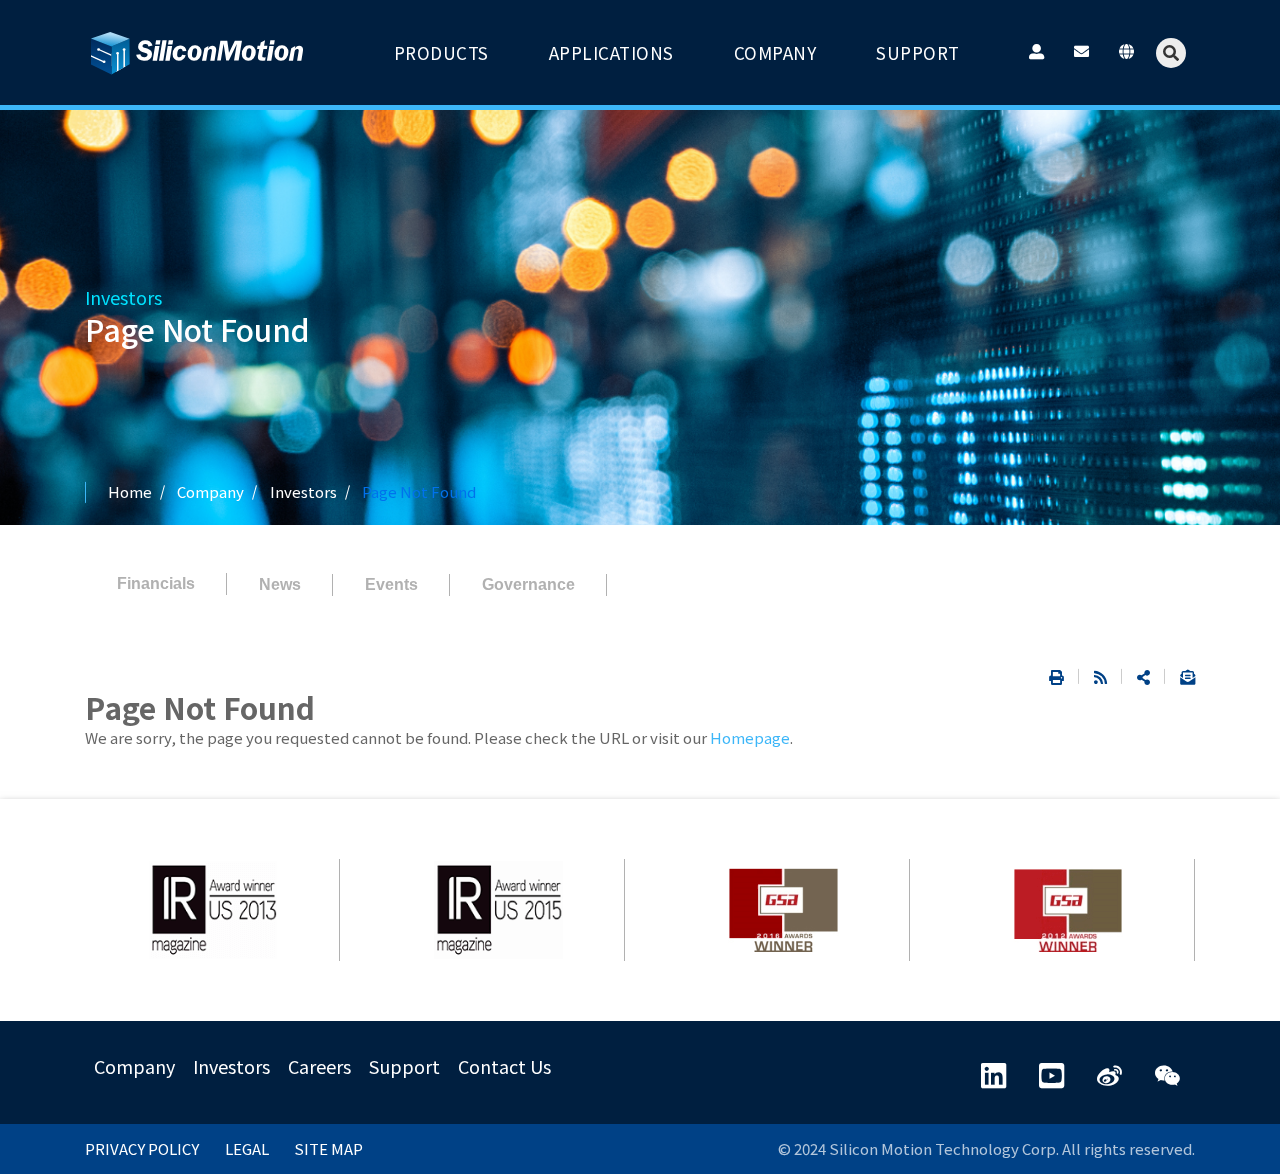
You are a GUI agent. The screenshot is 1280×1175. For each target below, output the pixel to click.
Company (134, 1066)
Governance (528, 584)
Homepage (750, 737)
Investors (303, 491)
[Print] (1056, 676)
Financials (156, 583)
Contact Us (504, 1066)
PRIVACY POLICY (142, 1148)
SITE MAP (328, 1148)
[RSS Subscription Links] (1100, 676)
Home (130, 491)
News (280, 584)
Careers (319, 1066)
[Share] (1143, 676)
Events (391, 584)
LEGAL (247, 1148)
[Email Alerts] (1180, 676)
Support (404, 1066)
